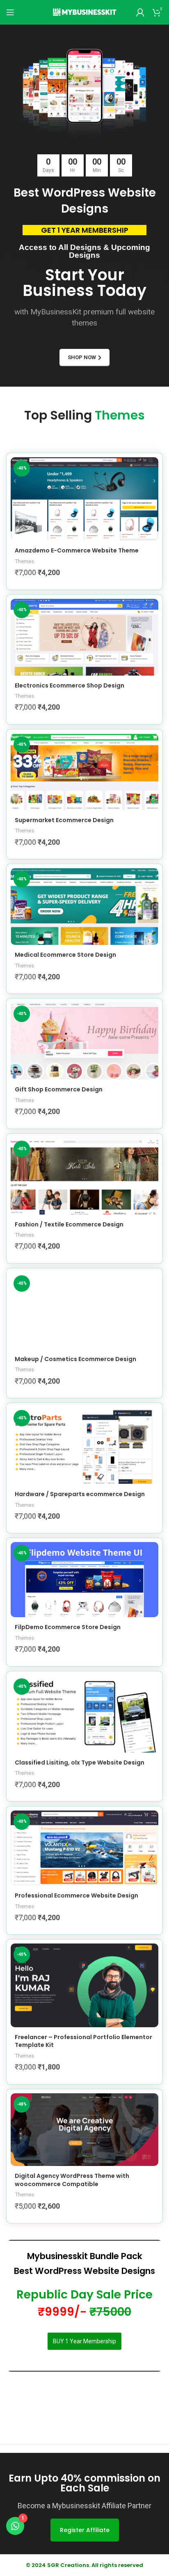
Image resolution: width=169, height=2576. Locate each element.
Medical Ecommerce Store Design (65, 955)
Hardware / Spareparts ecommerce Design (80, 1494)
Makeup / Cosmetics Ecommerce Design (75, 1359)
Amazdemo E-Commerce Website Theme (77, 550)
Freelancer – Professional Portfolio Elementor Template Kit (83, 2041)
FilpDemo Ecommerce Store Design (68, 1627)
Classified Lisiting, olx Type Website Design (80, 1762)
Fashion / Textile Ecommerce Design (69, 1224)
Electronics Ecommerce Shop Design (70, 685)
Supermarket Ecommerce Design (64, 820)
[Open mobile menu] (10, 12)
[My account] (140, 12)
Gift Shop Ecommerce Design (59, 1089)
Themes (24, 561)
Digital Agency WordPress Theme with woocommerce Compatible (72, 2180)
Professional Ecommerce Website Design (77, 1895)
